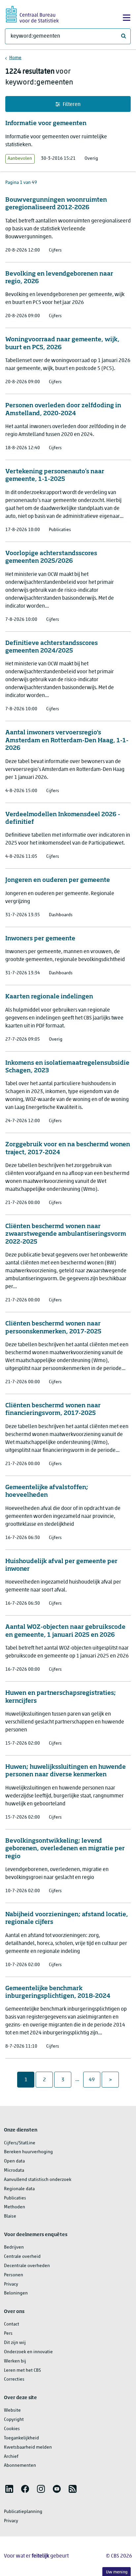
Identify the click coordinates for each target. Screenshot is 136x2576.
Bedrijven (14, 2247)
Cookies (12, 2429)
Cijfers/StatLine (20, 2143)
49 (94, 2080)
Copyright (14, 2420)
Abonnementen (20, 2466)
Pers (8, 2334)
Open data (14, 2161)
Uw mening (117, 2572)
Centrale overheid (22, 2257)
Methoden (15, 2207)
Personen (14, 2275)
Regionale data (19, 2189)
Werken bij (15, 2361)
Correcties (14, 2379)
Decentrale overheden (27, 2266)
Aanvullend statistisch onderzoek (38, 2180)
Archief (11, 2457)
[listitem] (9, 2489)
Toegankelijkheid (21, 2438)
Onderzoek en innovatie (28, 2352)
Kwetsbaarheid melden (28, 2447)
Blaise (10, 2216)
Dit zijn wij (15, 2343)
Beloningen (16, 2293)
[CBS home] (32, 13)
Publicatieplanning (23, 2512)
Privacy (11, 2284)
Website (12, 2410)
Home (15, 58)
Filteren (72, 105)
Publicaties (15, 2198)
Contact (12, 2324)
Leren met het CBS (22, 2371)
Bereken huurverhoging (28, 2152)
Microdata (14, 2171)
